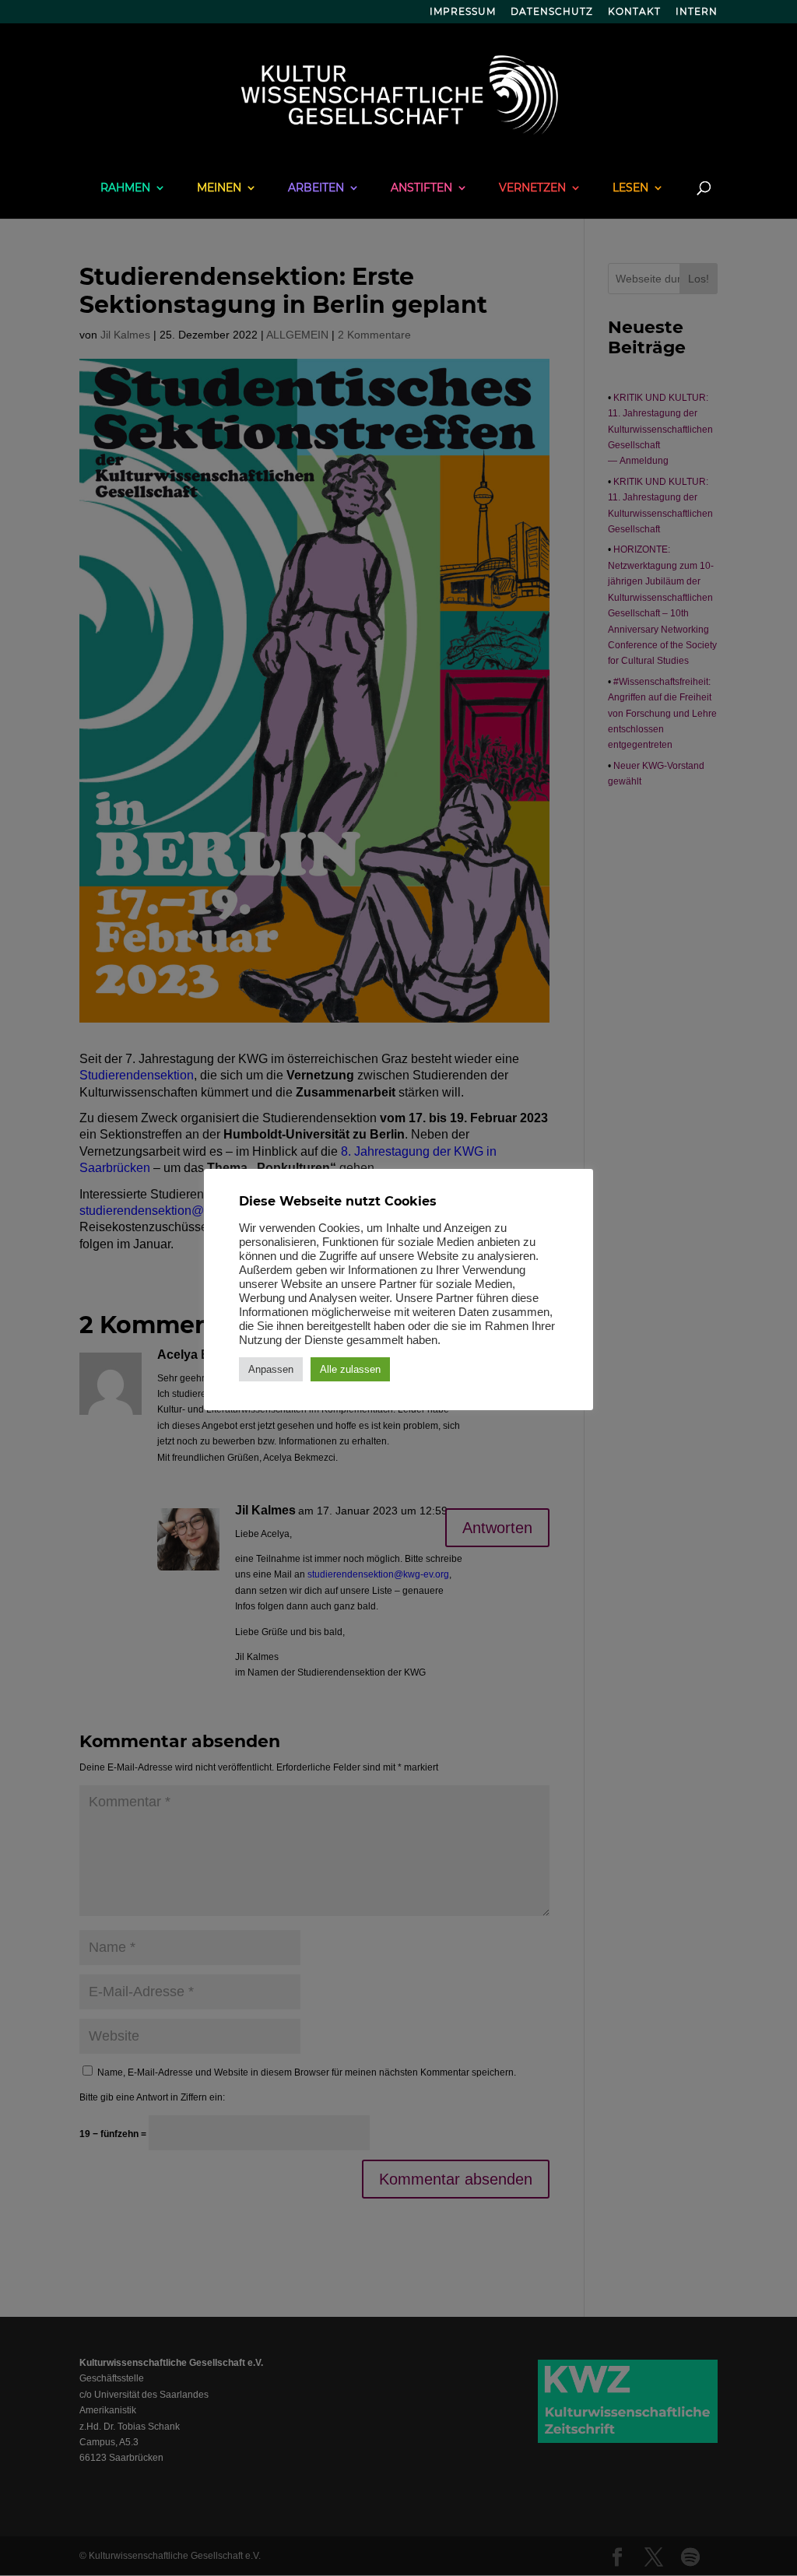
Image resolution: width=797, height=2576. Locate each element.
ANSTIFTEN (421, 188)
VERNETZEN (532, 188)
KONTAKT (634, 12)
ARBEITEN (316, 188)
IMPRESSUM (463, 12)
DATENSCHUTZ (552, 12)
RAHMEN (125, 188)
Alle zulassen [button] (350, 1369)
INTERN (697, 12)
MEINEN (219, 188)
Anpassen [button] (271, 1369)
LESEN (630, 188)
